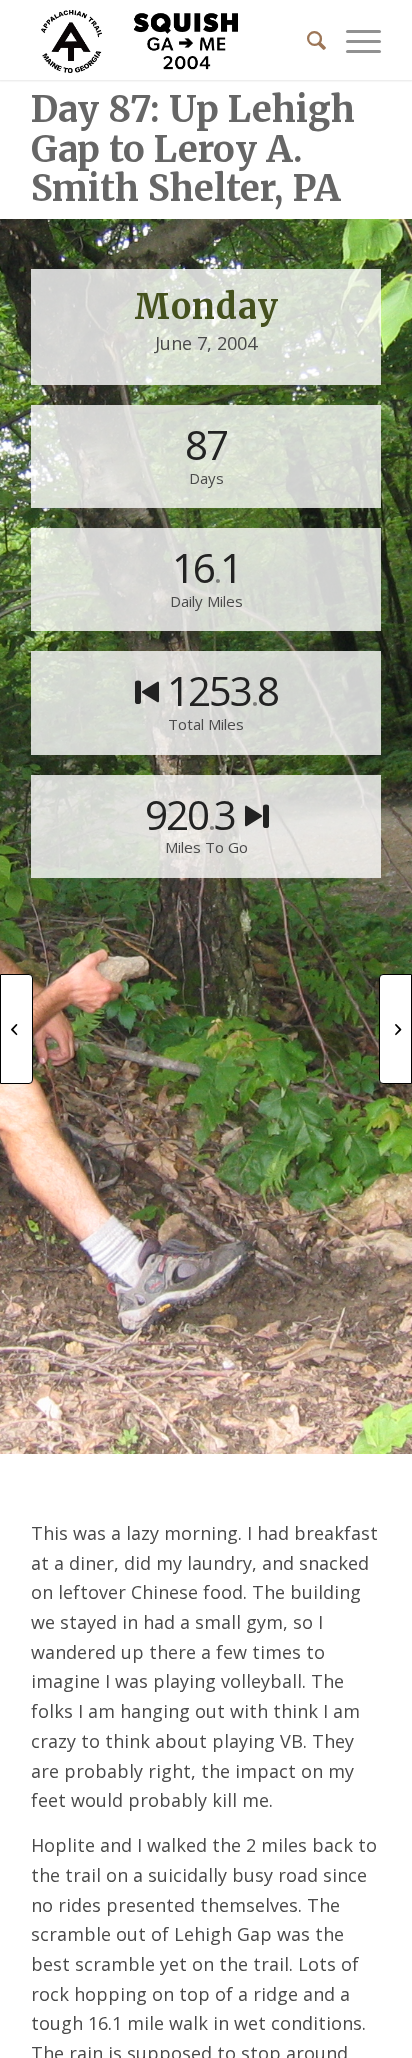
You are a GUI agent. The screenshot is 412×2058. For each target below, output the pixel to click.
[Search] (306, 40)
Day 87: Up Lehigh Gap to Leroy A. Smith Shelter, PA (193, 149)
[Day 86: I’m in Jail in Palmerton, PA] (16, 1029)
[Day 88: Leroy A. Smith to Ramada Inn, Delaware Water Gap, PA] (395, 1029)
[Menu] (353, 40)
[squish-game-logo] (171, 40)
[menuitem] (306, 40)
